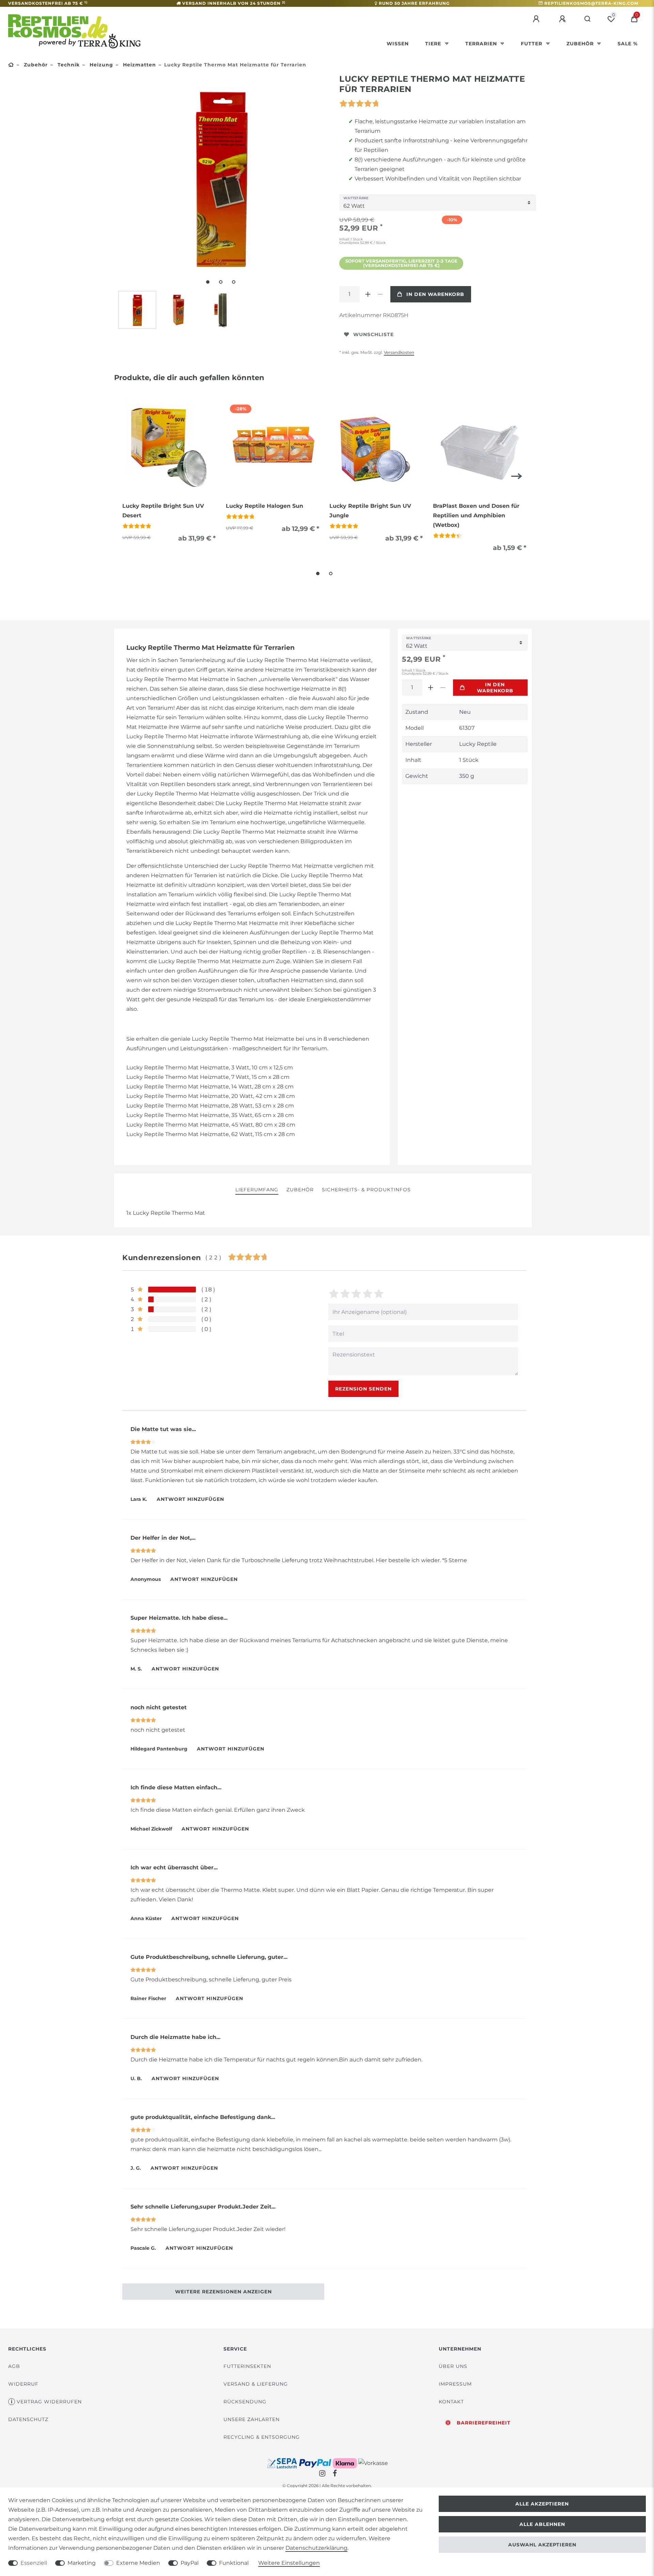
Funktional (234, 2563)
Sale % (628, 44)
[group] (169, 446)
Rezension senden (363, 1389)
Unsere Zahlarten (252, 2419)
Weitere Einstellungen (289, 2563)
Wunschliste (373, 334)
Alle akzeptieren (542, 2504)
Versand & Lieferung (256, 2384)
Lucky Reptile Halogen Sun (264, 506)
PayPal (190, 2563)
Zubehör (581, 44)
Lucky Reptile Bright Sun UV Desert (163, 511)
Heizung (100, 65)
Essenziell (34, 2563)
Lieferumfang (257, 1190)
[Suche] (588, 19)
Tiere (434, 44)
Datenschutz (28, 2419)
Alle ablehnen (542, 2524)
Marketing (82, 2563)
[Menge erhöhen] (368, 294)
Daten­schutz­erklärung (316, 2548)
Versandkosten (399, 352)
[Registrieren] (563, 19)
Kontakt (451, 2402)
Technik (68, 65)
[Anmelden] (537, 19)
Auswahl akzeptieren (542, 2545)
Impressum (455, 2384)
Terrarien (482, 44)
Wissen (398, 44)
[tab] (257, 1190)
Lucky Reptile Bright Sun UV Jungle (370, 511)
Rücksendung (245, 2402)
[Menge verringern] (380, 294)
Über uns (453, 2366)
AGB (14, 2366)
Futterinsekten (247, 2366)
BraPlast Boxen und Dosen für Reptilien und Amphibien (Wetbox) (476, 515)
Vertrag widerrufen (49, 2402)
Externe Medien (138, 2563)
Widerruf (23, 2384)
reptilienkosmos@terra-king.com (591, 3)
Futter (532, 44)
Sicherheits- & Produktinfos (366, 1190)
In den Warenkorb (435, 294)
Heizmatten (139, 65)
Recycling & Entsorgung (262, 2437)
